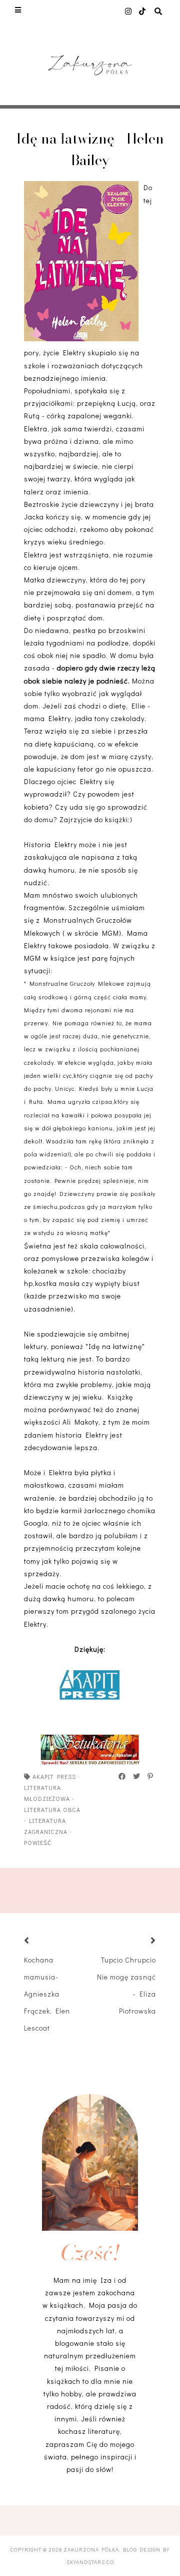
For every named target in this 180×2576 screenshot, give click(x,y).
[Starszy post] (141, 1941)
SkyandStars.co (90, 2562)
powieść (38, 1842)
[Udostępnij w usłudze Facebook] (122, 1776)
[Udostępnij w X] (137, 1776)
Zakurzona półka (91, 2549)
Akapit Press (54, 1776)
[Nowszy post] (39, 1941)
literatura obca (52, 1809)
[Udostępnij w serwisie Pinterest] (151, 1776)
